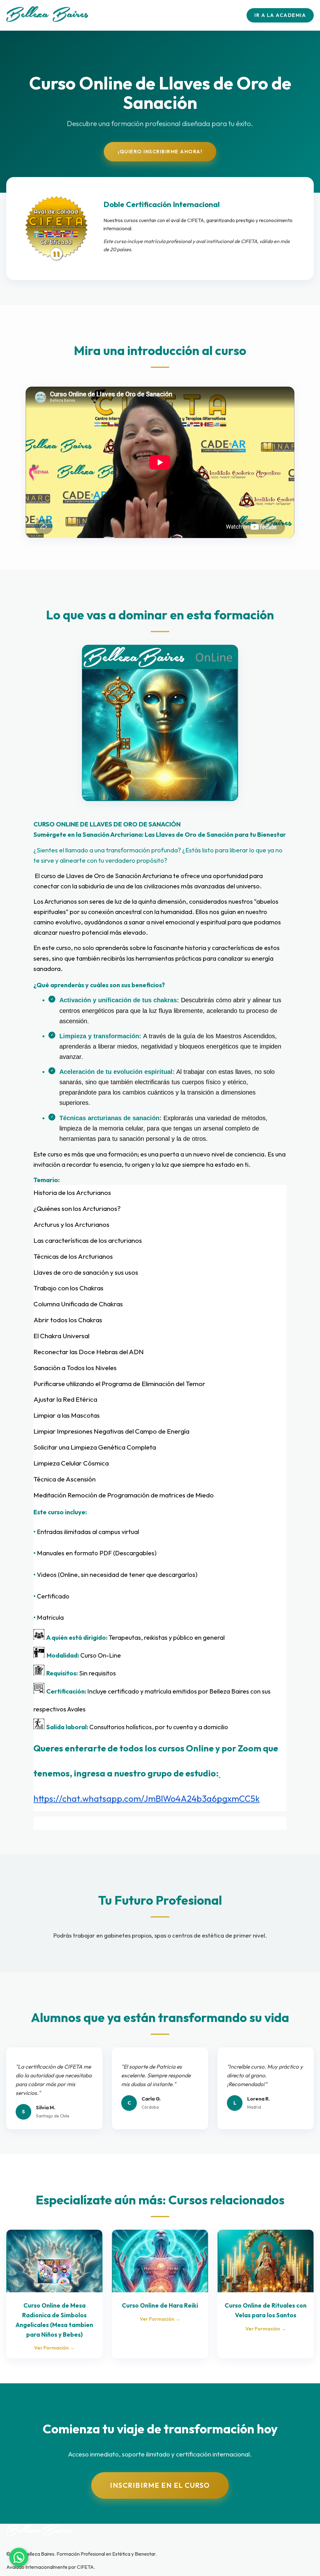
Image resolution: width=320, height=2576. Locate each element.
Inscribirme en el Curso (160, 2485)
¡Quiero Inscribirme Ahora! (160, 151)
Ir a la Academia (280, 15)
